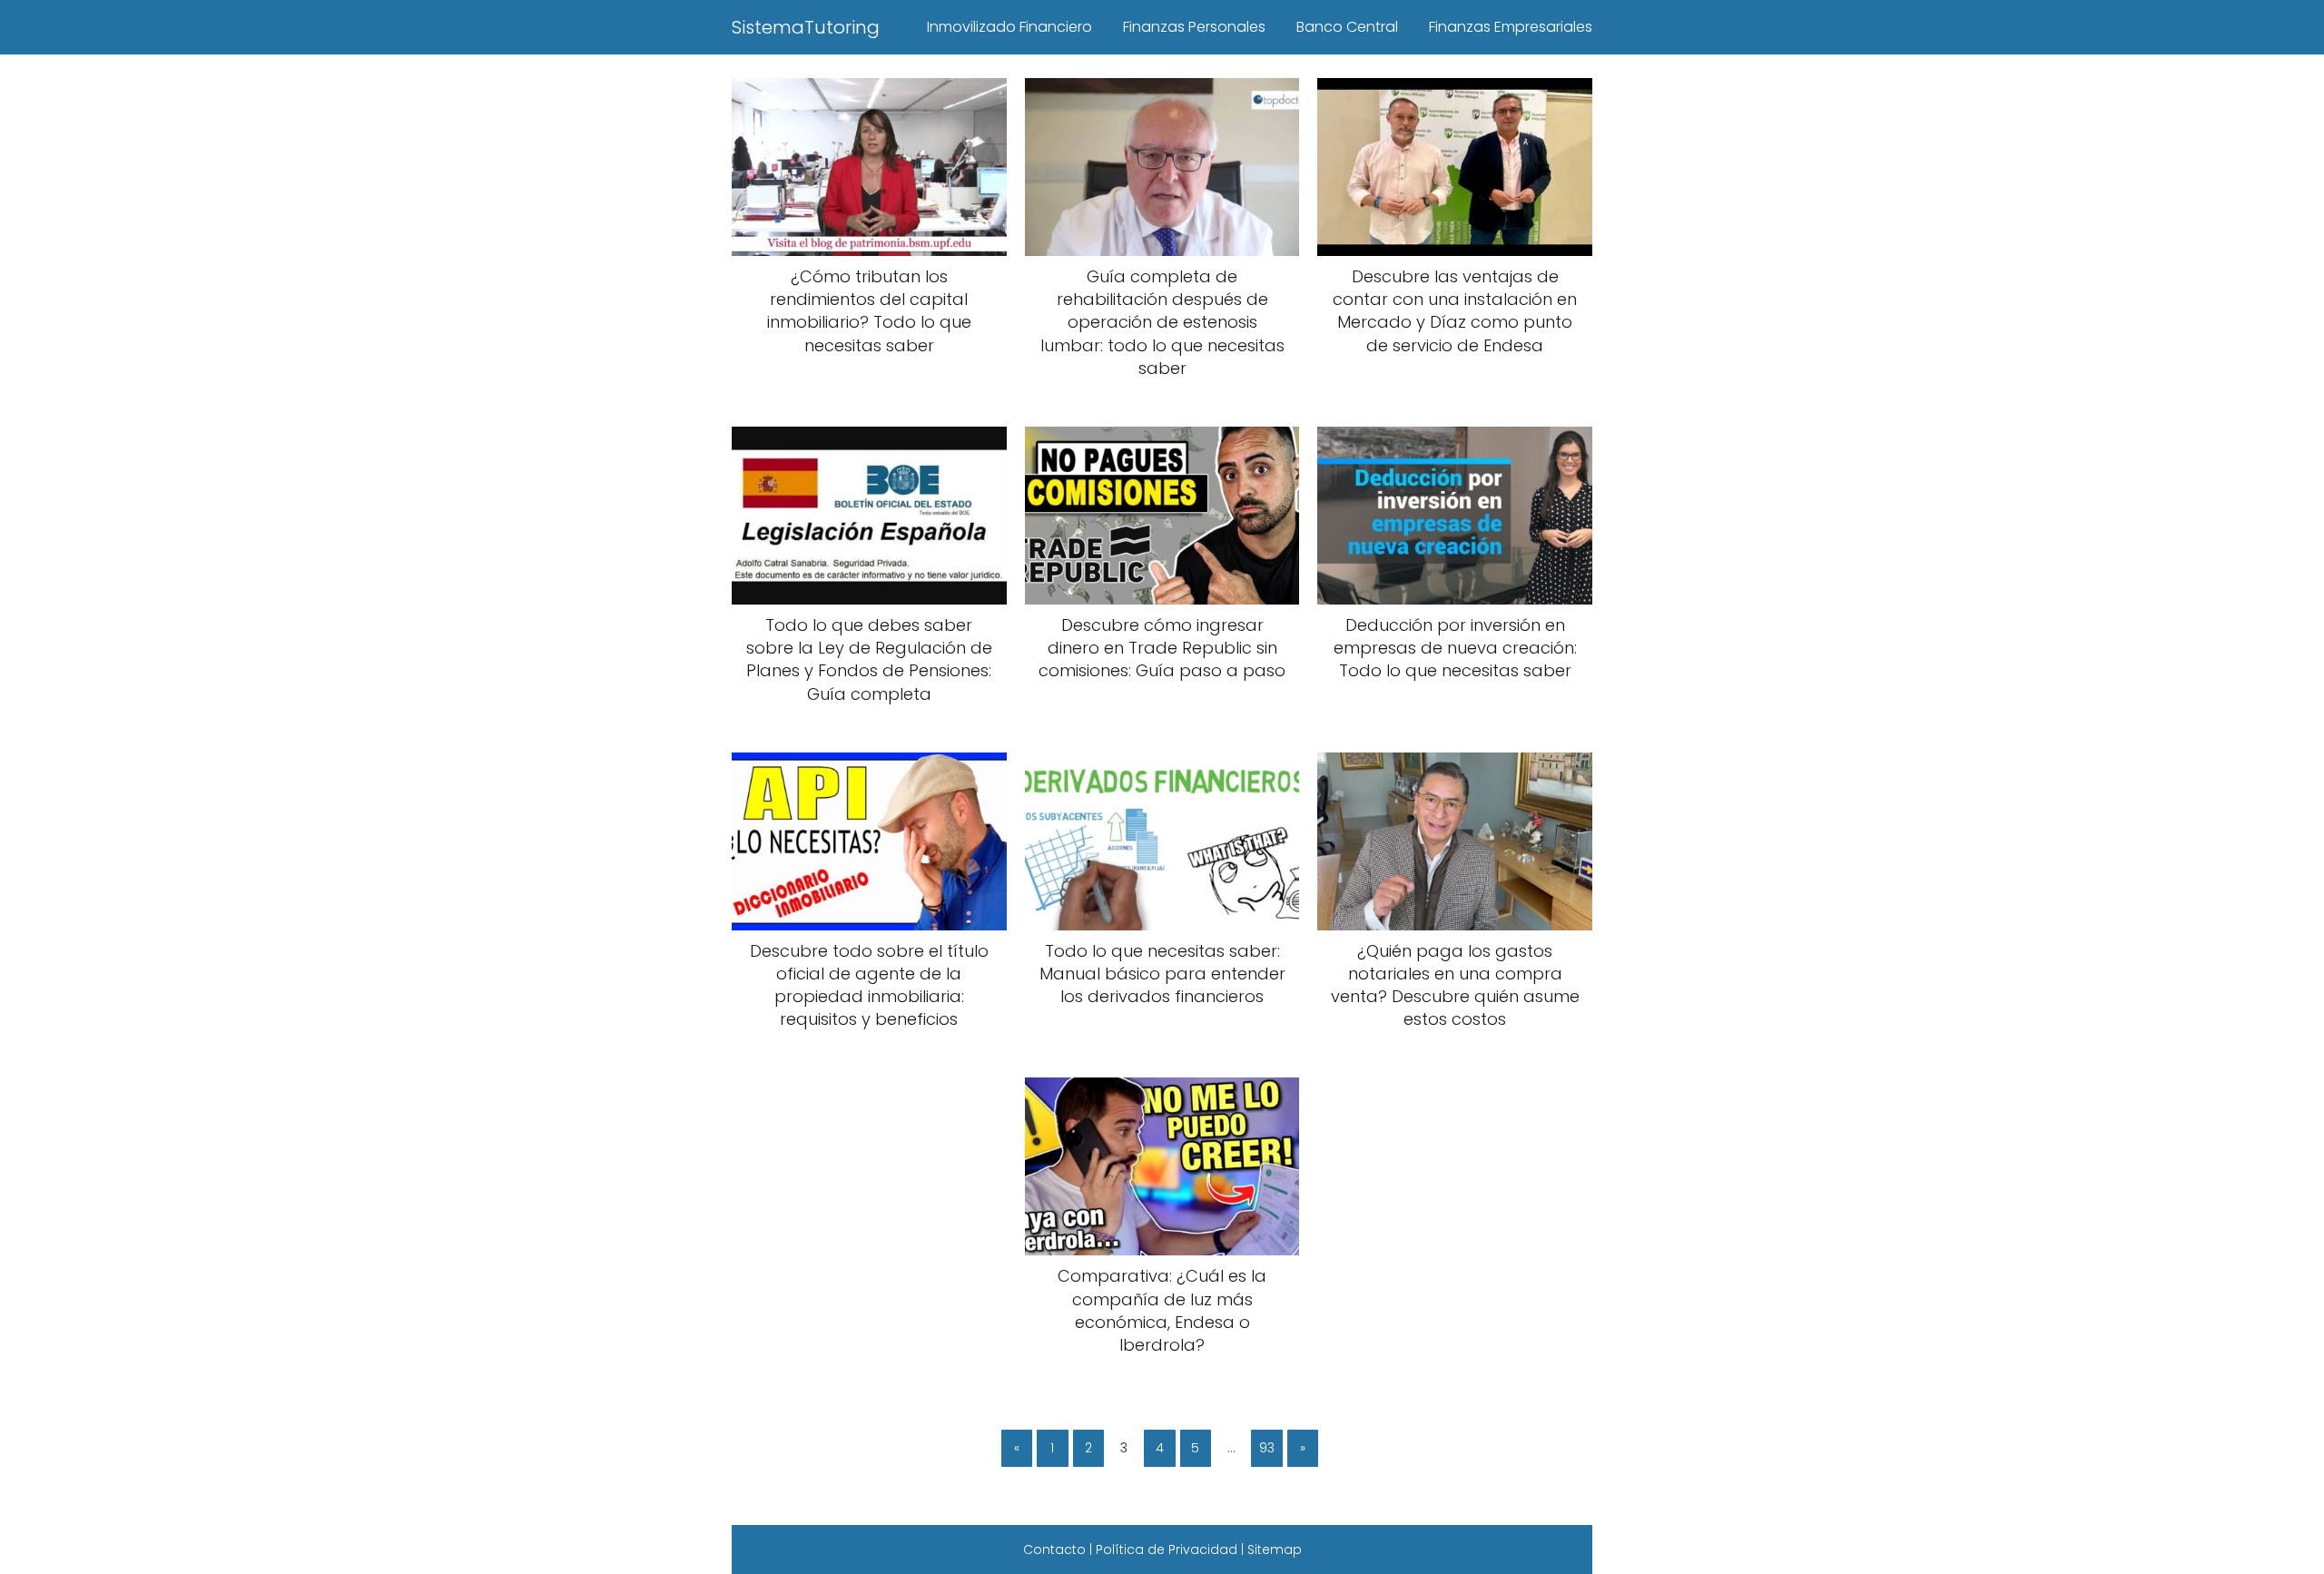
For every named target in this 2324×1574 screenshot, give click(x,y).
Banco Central (1347, 27)
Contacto (1054, 1549)
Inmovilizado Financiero (1009, 27)
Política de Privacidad (1167, 1549)
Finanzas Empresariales (1511, 27)
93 (1267, 1448)
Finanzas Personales (1194, 27)
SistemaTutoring (806, 27)
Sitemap (1275, 1549)
